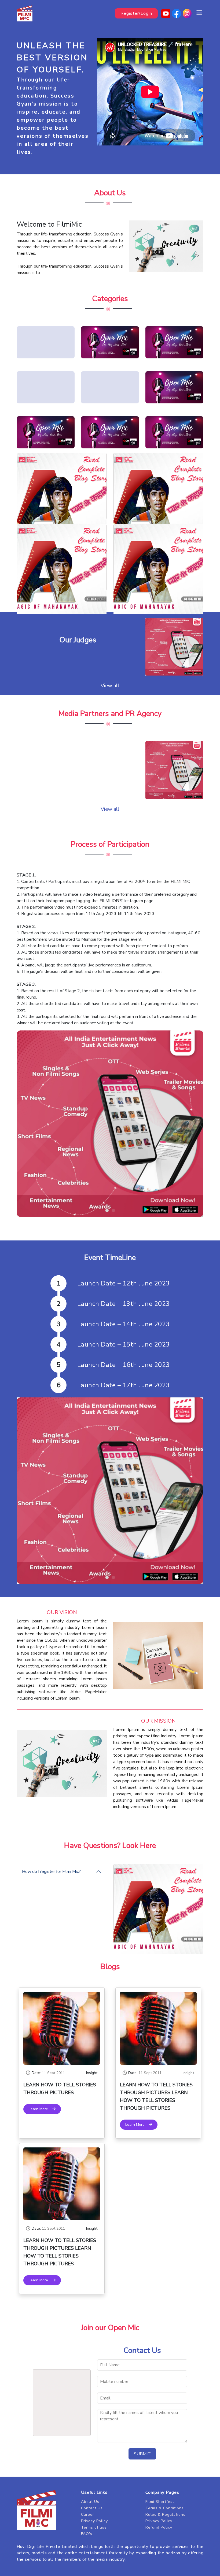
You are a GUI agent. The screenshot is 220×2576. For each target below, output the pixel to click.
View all (110, 686)
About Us (90, 2502)
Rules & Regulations (165, 2515)
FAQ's (87, 2534)
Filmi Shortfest (160, 2502)
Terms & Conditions (165, 2508)
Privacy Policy (94, 2521)
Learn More (41, 2109)
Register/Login (136, 13)
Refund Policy (159, 2527)
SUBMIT (142, 2454)
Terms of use (94, 2527)
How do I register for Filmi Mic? (51, 1872)
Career (88, 2515)
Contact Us (92, 2508)
